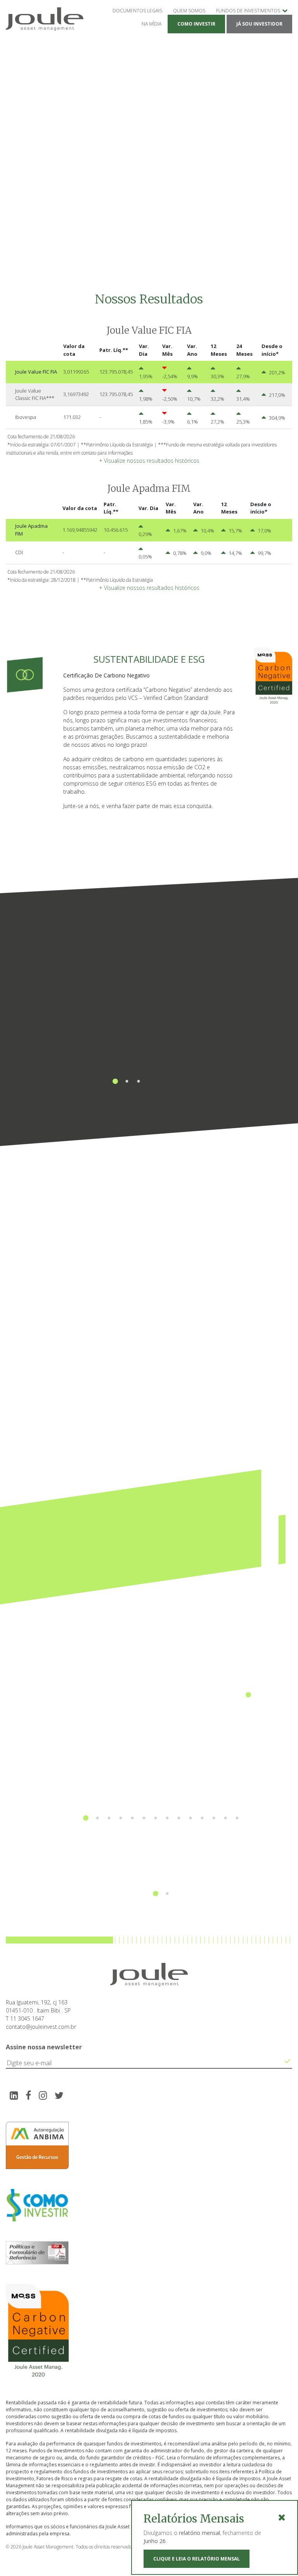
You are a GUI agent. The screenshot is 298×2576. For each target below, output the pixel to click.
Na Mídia (152, 24)
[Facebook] (28, 2095)
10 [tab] (191, 1807)
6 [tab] (144, 1807)
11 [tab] (202, 1807)
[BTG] (93, 1860)
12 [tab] (214, 1807)
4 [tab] (121, 1807)
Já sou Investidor (259, 24)
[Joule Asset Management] (248, 1667)
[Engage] (230, 1860)
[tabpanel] (127, 1005)
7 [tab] (156, 1807)
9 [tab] (179, 1807)
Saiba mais (87, 1390)
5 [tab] (132, 1807)
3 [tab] (139, 1070)
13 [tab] (225, 1807)
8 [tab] (167, 1807)
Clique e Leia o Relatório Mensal (197, 2559)
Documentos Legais (137, 11)
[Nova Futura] (161, 1772)
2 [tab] (127, 1070)
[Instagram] (43, 2095)
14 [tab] (237, 1807)
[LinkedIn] (14, 2095)
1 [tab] (115, 1070)
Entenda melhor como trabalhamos (127, 1121)
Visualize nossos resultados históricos (149, 461)
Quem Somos (189, 11)
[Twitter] (59, 2095)
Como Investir (196, 24)
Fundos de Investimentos (248, 11)
